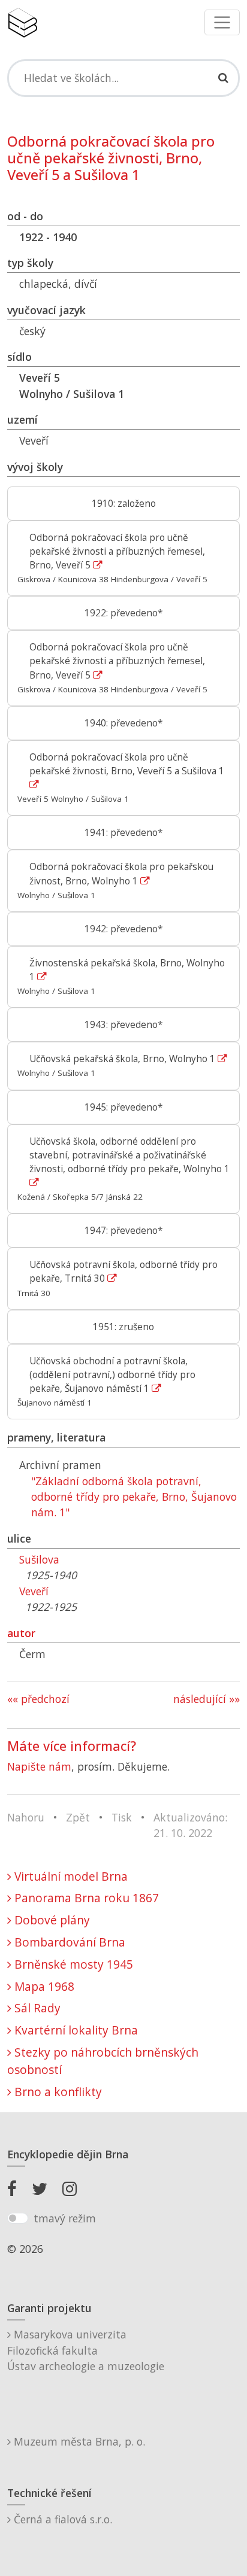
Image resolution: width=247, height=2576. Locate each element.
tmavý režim (65, 2218)
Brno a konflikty (57, 2092)
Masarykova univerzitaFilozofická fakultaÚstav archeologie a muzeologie (86, 2350)
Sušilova (39, 1559)
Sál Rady (36, 2008)
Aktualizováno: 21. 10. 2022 (190, 1825)
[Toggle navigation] (222, 22)
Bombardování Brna (68, 1942)
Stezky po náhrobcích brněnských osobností (103, 2061)
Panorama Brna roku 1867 (85, 1898)
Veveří (34, 1591)
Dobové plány (51, 1920)
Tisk (122, 1817)
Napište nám (39, 1766)
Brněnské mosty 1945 (72, 1964)
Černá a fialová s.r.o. (61, 2519)
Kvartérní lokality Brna (75, 2030)
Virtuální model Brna (70, 1876)
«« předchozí (38, 1699)
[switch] (18, 2218)
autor (21, 1633)
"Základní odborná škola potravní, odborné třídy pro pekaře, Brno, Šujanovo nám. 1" (134, 1497)
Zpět (78, 1817)
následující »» (207, 1699)
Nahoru (26, 1817)
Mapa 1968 (43, 1986)
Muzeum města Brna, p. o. (78, 2441)
